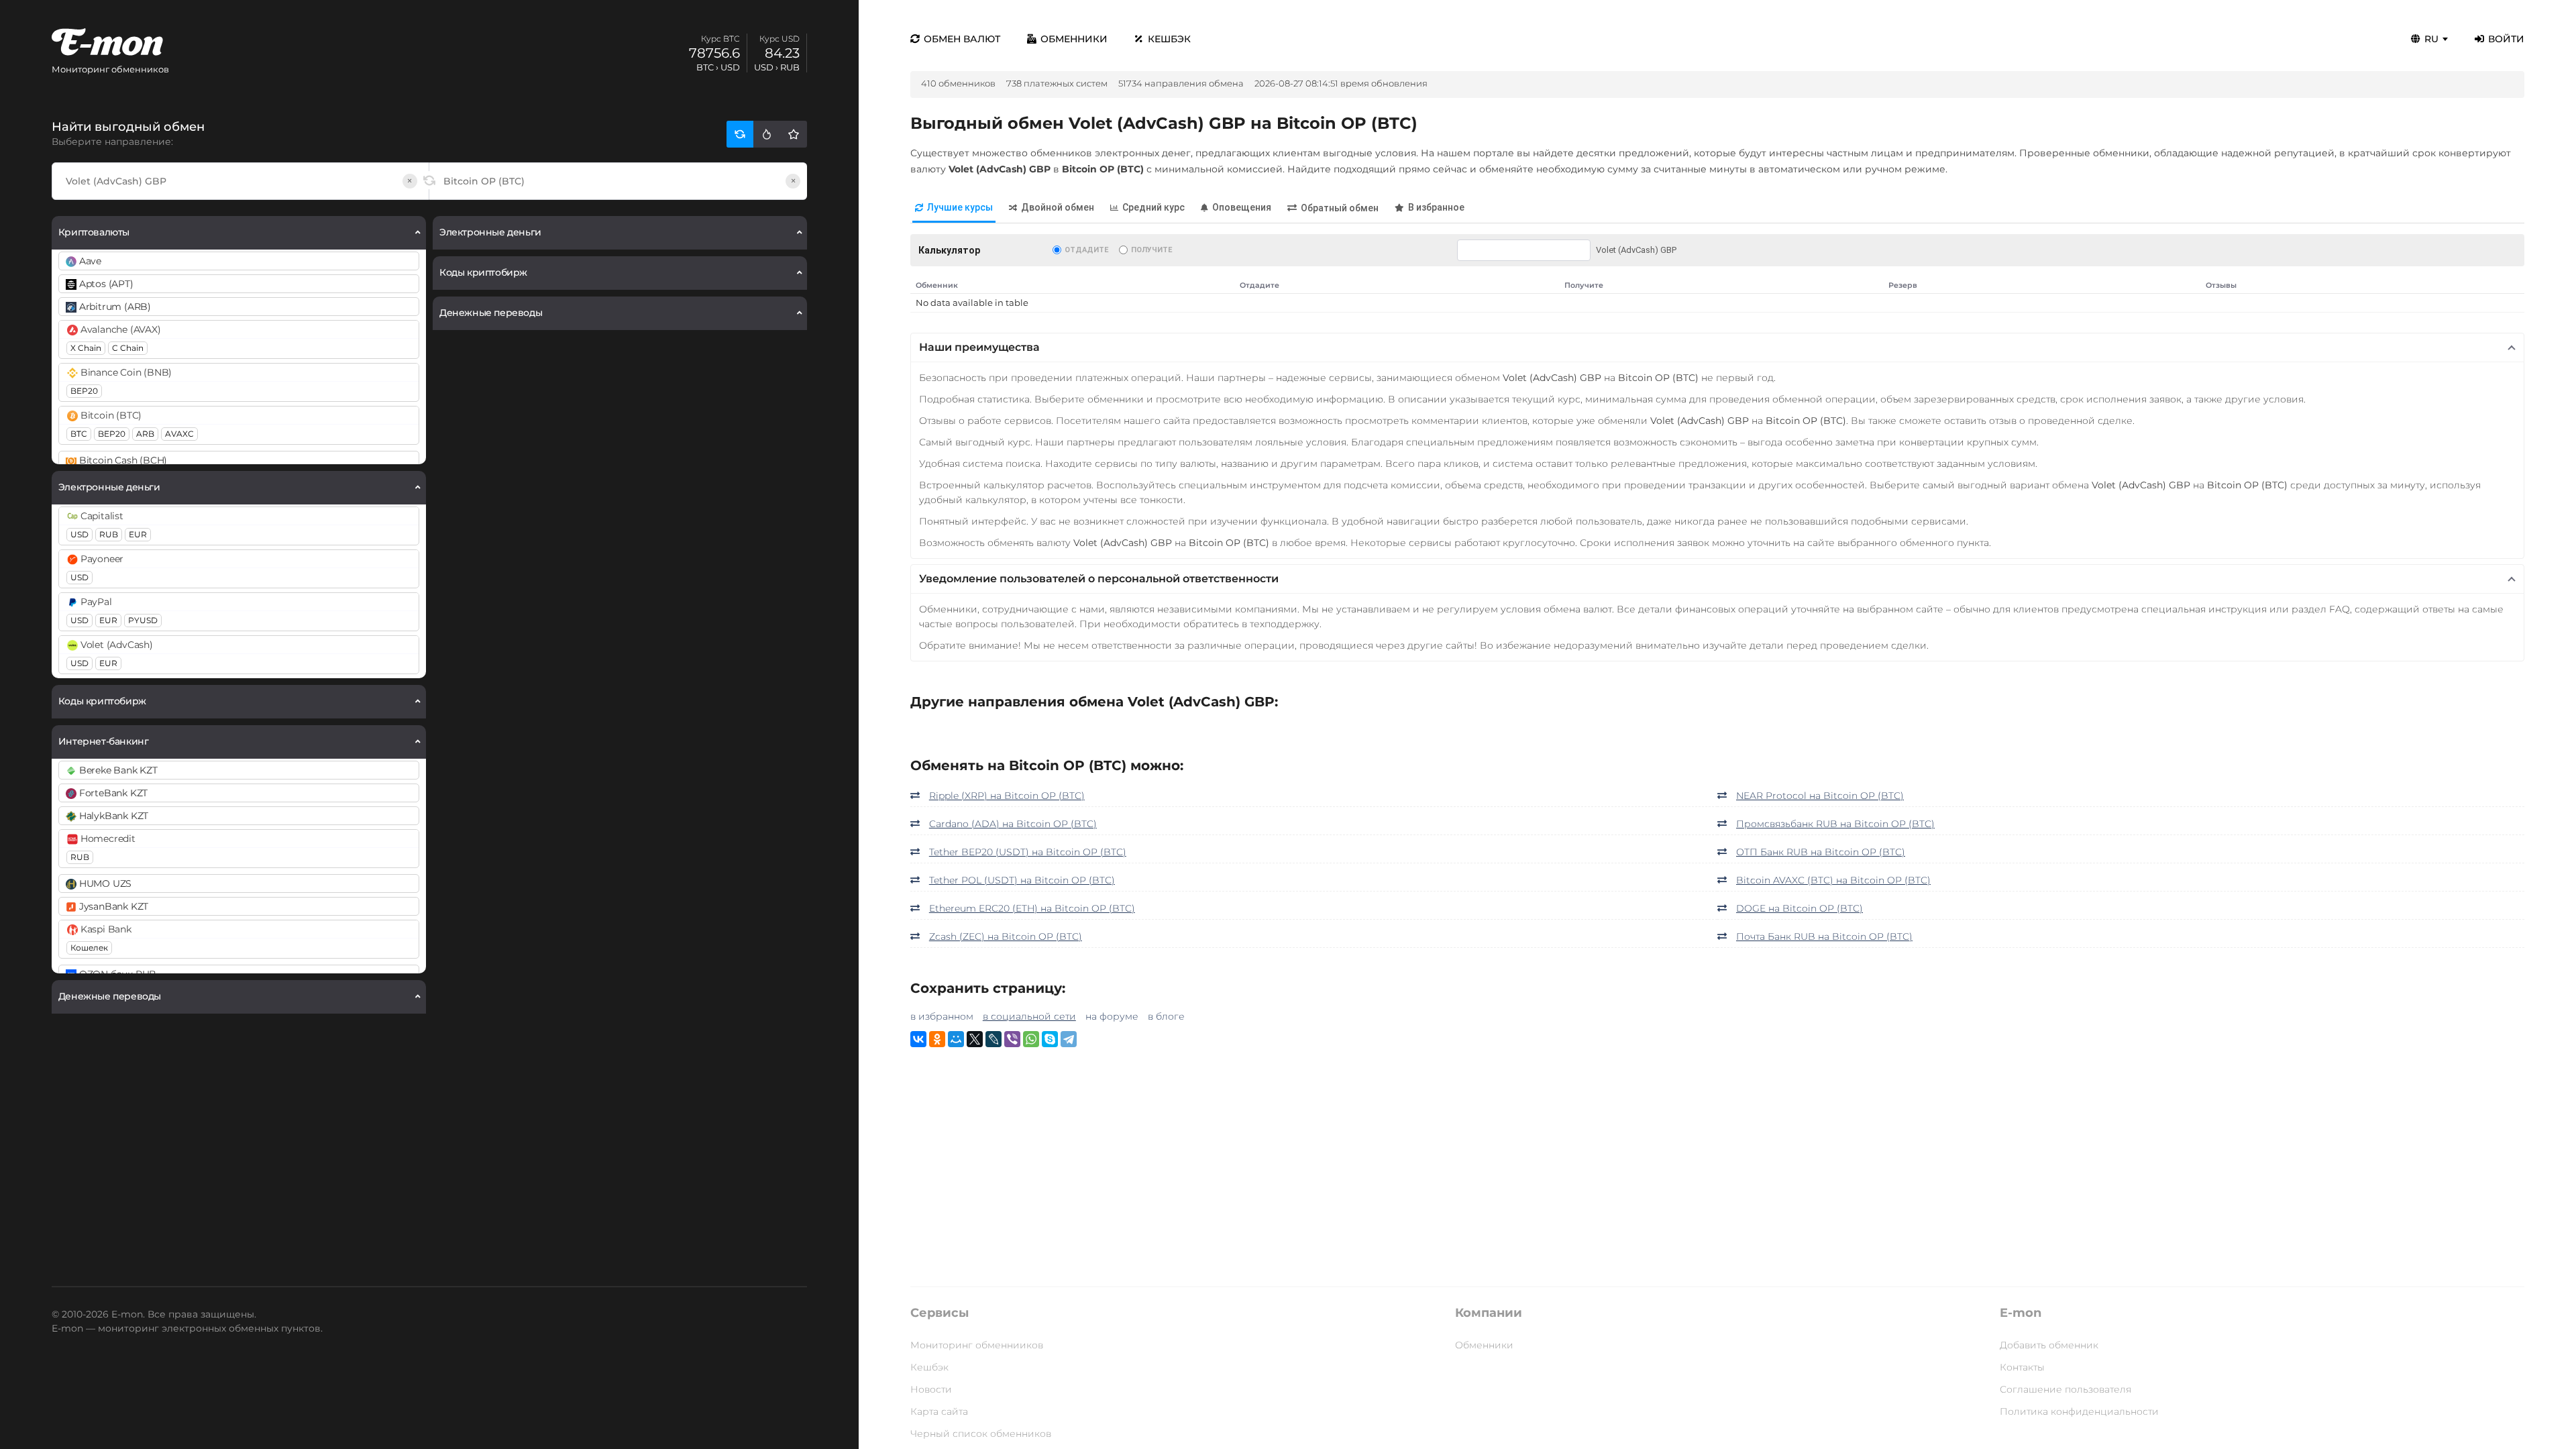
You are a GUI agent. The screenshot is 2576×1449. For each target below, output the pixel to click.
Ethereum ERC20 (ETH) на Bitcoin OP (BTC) (1032, 908)
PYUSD (143, 620)
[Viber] (1012, 1039)
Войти (2506, 39)
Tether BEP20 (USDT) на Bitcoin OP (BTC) (1028, 852)
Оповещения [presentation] (1242, 207)
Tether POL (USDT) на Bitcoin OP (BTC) (1022, 880)
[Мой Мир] (956, 1039)
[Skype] (1050, 1039)
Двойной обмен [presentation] (1058, 207)
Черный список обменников (981, 1434)
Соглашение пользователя (2065, 1389)
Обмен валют (962, 39)
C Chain (128, 348)
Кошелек (89, 948)
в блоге (1166, 1016)
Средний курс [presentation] (1153, 207)
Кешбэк (1169, 39)
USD (79, 534)
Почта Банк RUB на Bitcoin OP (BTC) (1824, 936)
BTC (79, 434)
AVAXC (179, 434)
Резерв (1903, 285)
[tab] (954, 208)
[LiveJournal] (994, 1039)
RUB (109, 534)
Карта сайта (939, 1411)
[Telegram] (1069, 1039)
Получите (1151, 250)
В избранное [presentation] (1436, 207)
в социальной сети (1029, 1016)
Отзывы (2221, 285)
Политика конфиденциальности (2079, 1411)
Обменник (937, 285)
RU (2431, 39)
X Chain (86, 348)
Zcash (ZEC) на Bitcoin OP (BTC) (1006, 936)
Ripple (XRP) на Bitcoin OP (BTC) (1007, 796)
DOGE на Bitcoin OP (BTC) (1800, 908)
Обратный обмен (1340, 208)
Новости (931, 1389)
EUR (138, 534)
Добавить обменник (2049, 1345)
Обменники (1074, 39)
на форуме (1112, 1016)
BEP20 (84, 391)
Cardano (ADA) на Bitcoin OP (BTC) (1013, 824)
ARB (145, 434)
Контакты (2022, 1367)
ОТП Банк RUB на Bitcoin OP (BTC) (1821, 852)
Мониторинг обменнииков (977, 1345)
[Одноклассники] (937, 1039)
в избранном (942, 1016)
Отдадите (1086, 250)
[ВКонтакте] (918, 1039)
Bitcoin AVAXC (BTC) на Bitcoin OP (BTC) (1833, 880)
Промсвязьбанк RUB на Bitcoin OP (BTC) (1835, 824)
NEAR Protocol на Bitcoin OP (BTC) (1820, 796)
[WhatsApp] (1031, 1039)
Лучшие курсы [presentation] (960, 207)
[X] (975, 1039)
